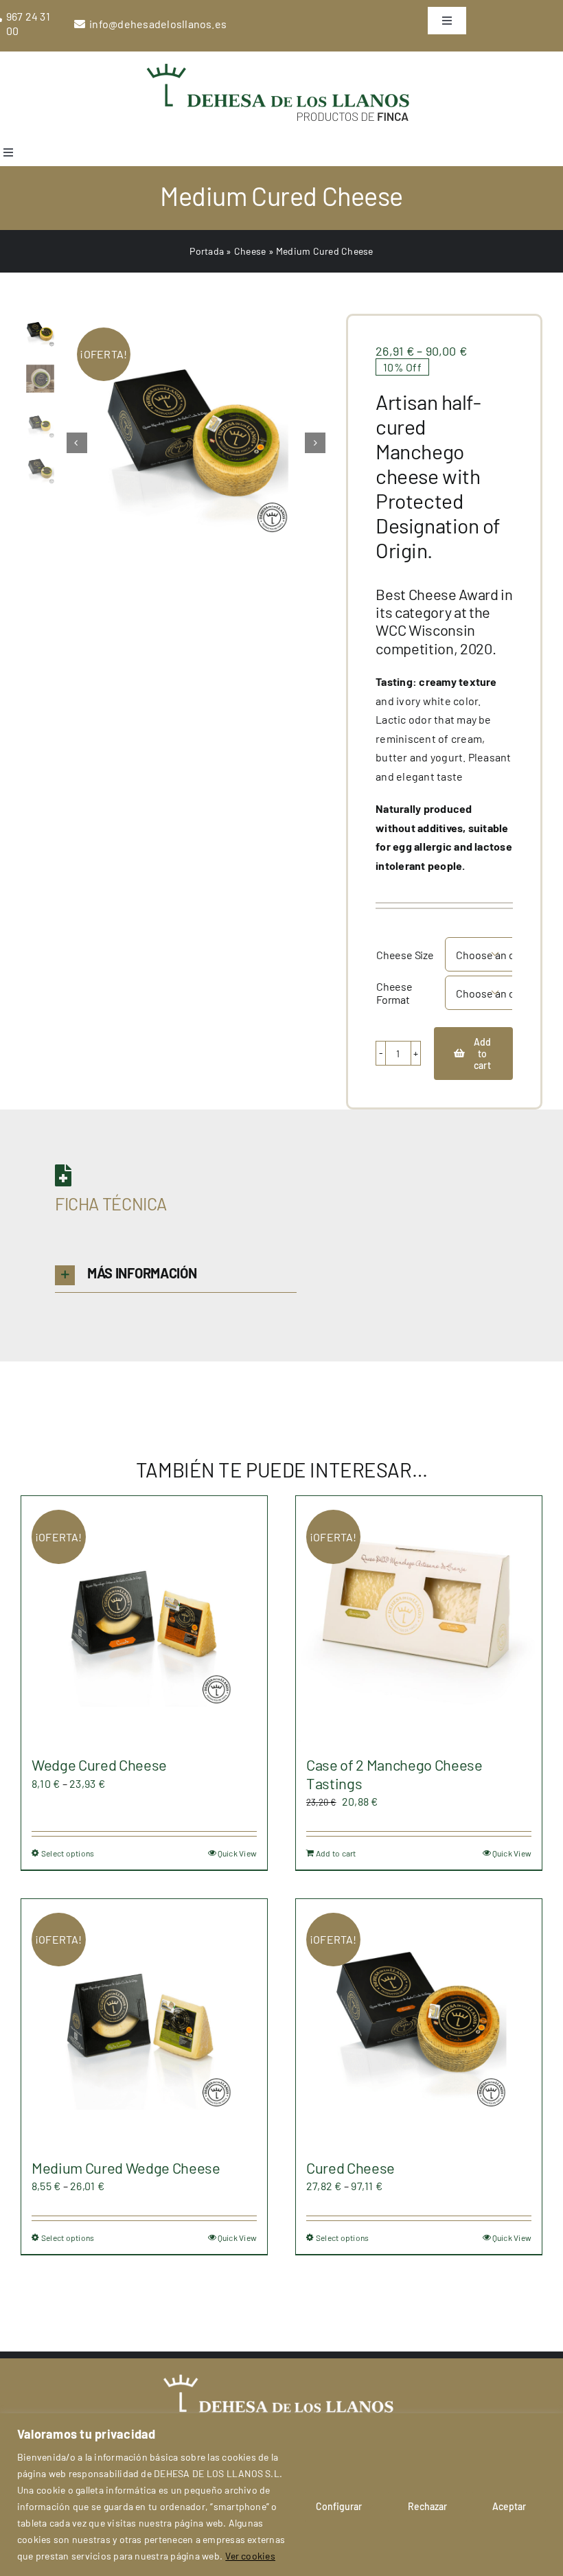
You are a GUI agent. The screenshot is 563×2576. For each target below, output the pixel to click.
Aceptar (509, 2506)
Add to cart (483, 1054)
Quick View (237, 1853)
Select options (68, 1853)
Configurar (339, 2506)
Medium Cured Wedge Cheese (126, 2167)
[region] (281, 2495)
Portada (207, 251)
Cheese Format (394, 993)
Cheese (250, 251)
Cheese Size (405, 955)
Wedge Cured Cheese (99, 1764)
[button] (176, 1275)
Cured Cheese (351, 2167)
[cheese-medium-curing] (196, 443)
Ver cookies (250, 2556)
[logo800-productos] (281, 57)
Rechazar (427, 2506)
